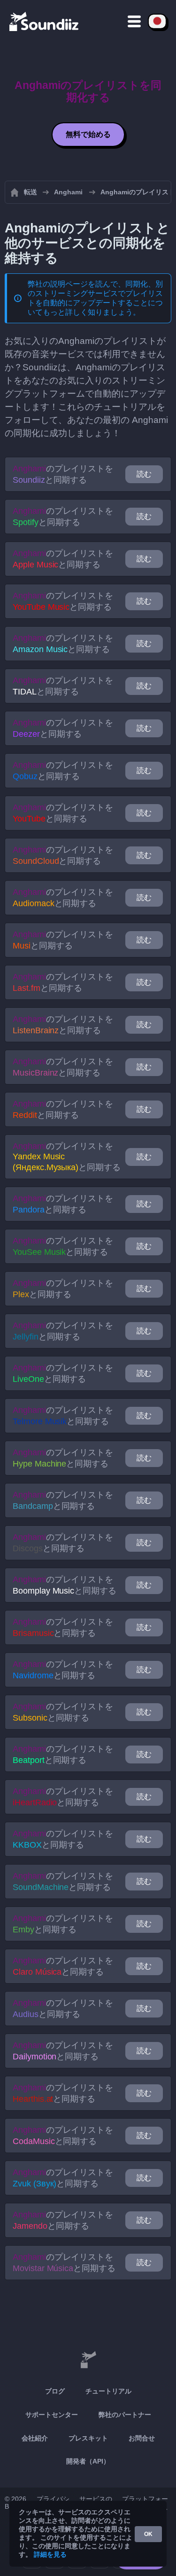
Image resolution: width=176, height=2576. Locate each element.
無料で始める (88, 134)
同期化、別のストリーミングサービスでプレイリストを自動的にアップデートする (95, 293)
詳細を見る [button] (50, 2554)
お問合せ (142, 2438)
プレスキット (88, 2438)
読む (144, 474)
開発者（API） (88, 2461)
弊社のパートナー (125, 2415)
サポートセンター (52, 2415)
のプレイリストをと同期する (63, 474)
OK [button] (148, 2534)
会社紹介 (35, 2438)
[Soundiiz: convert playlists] (88, 2360)
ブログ (55, 2391)
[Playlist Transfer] (45, 21)
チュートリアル (108, 2391)
